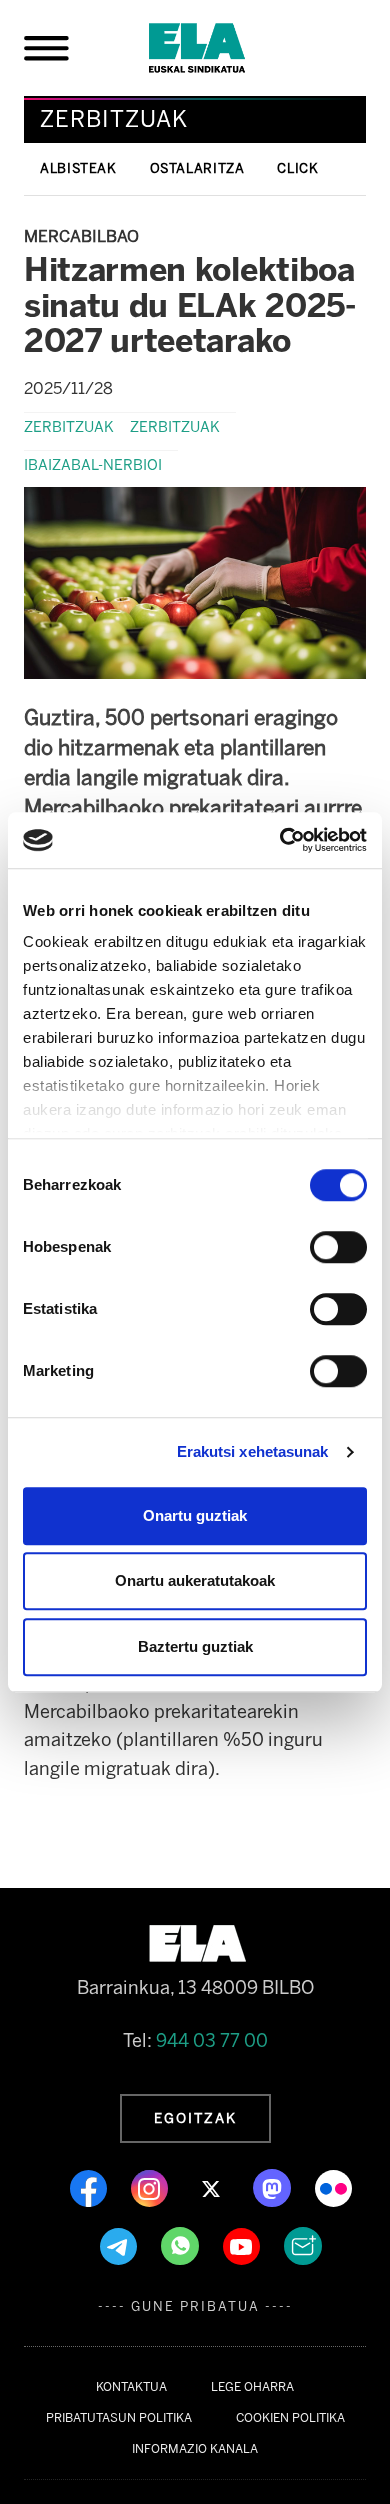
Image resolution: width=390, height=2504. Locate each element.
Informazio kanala (195, 2449)
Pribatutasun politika (119, 2418)
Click (297, 168)
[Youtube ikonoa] (243, 2245)
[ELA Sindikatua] (221, 48)
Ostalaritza (197, 168)
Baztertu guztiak (195, 1646)
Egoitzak (195, 2118)
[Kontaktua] (303, 2245)
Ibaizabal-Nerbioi (93, 465)
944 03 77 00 (212, 2041)
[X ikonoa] (212, 2187)
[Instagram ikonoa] (151, 2187)
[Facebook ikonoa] (90, 2187)
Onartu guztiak (195, 1515)
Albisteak (78, 168)
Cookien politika (290, 2418)
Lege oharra (252, 2387)
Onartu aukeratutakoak (195, 1580)
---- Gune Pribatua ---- (195, 2306)
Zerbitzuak (69, 427)
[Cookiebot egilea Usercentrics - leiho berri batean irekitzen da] (280, 840)
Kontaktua (131, 2387)
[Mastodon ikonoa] (274, 2187)
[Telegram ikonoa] (120, 2245)
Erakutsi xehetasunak (253, 1451)
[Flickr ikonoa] (333, 2187)
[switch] (338, 1247)
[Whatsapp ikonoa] (182, 2245)
